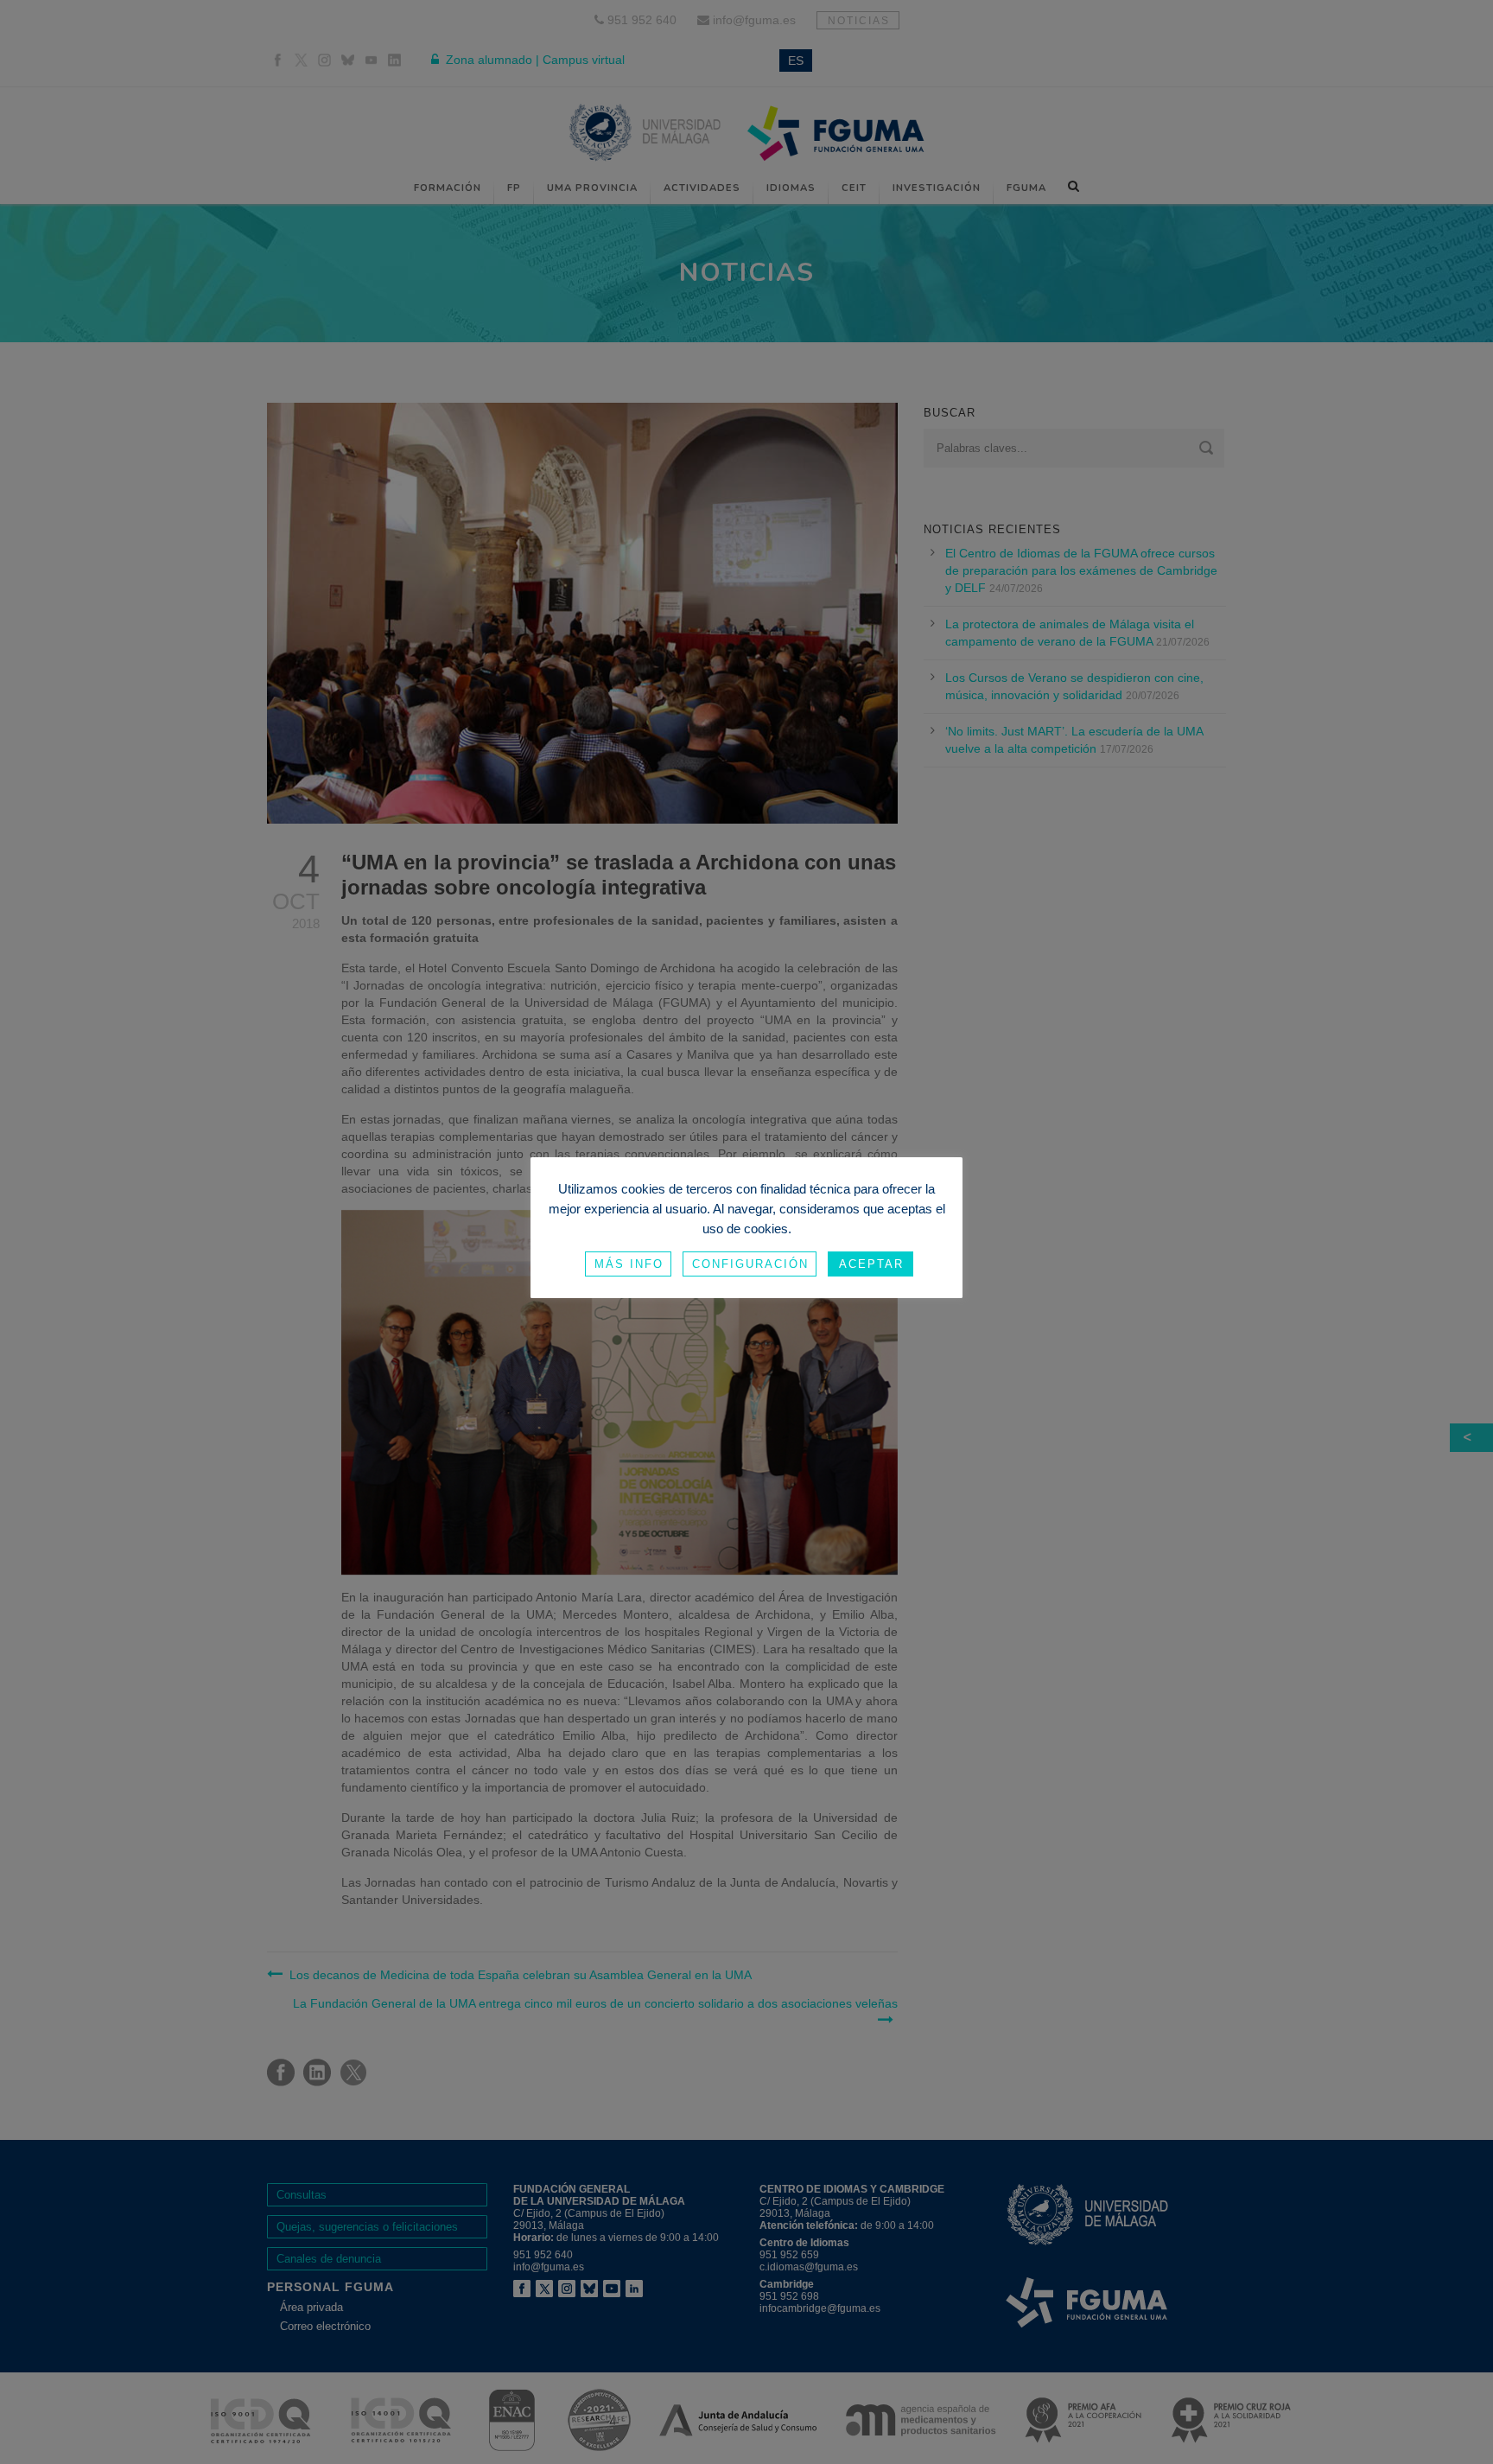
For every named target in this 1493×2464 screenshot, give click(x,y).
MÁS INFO (629, 1264)
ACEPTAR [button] (871, 1264)
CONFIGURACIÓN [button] (750, 1264)
